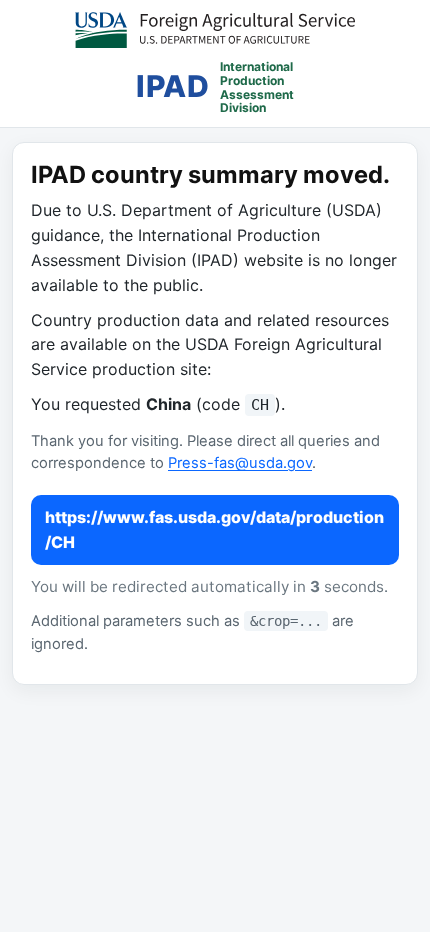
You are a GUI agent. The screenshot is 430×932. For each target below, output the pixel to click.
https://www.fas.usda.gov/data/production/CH (214, 529)
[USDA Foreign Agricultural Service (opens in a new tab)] (215, 30)
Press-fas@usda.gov (240, 463)
